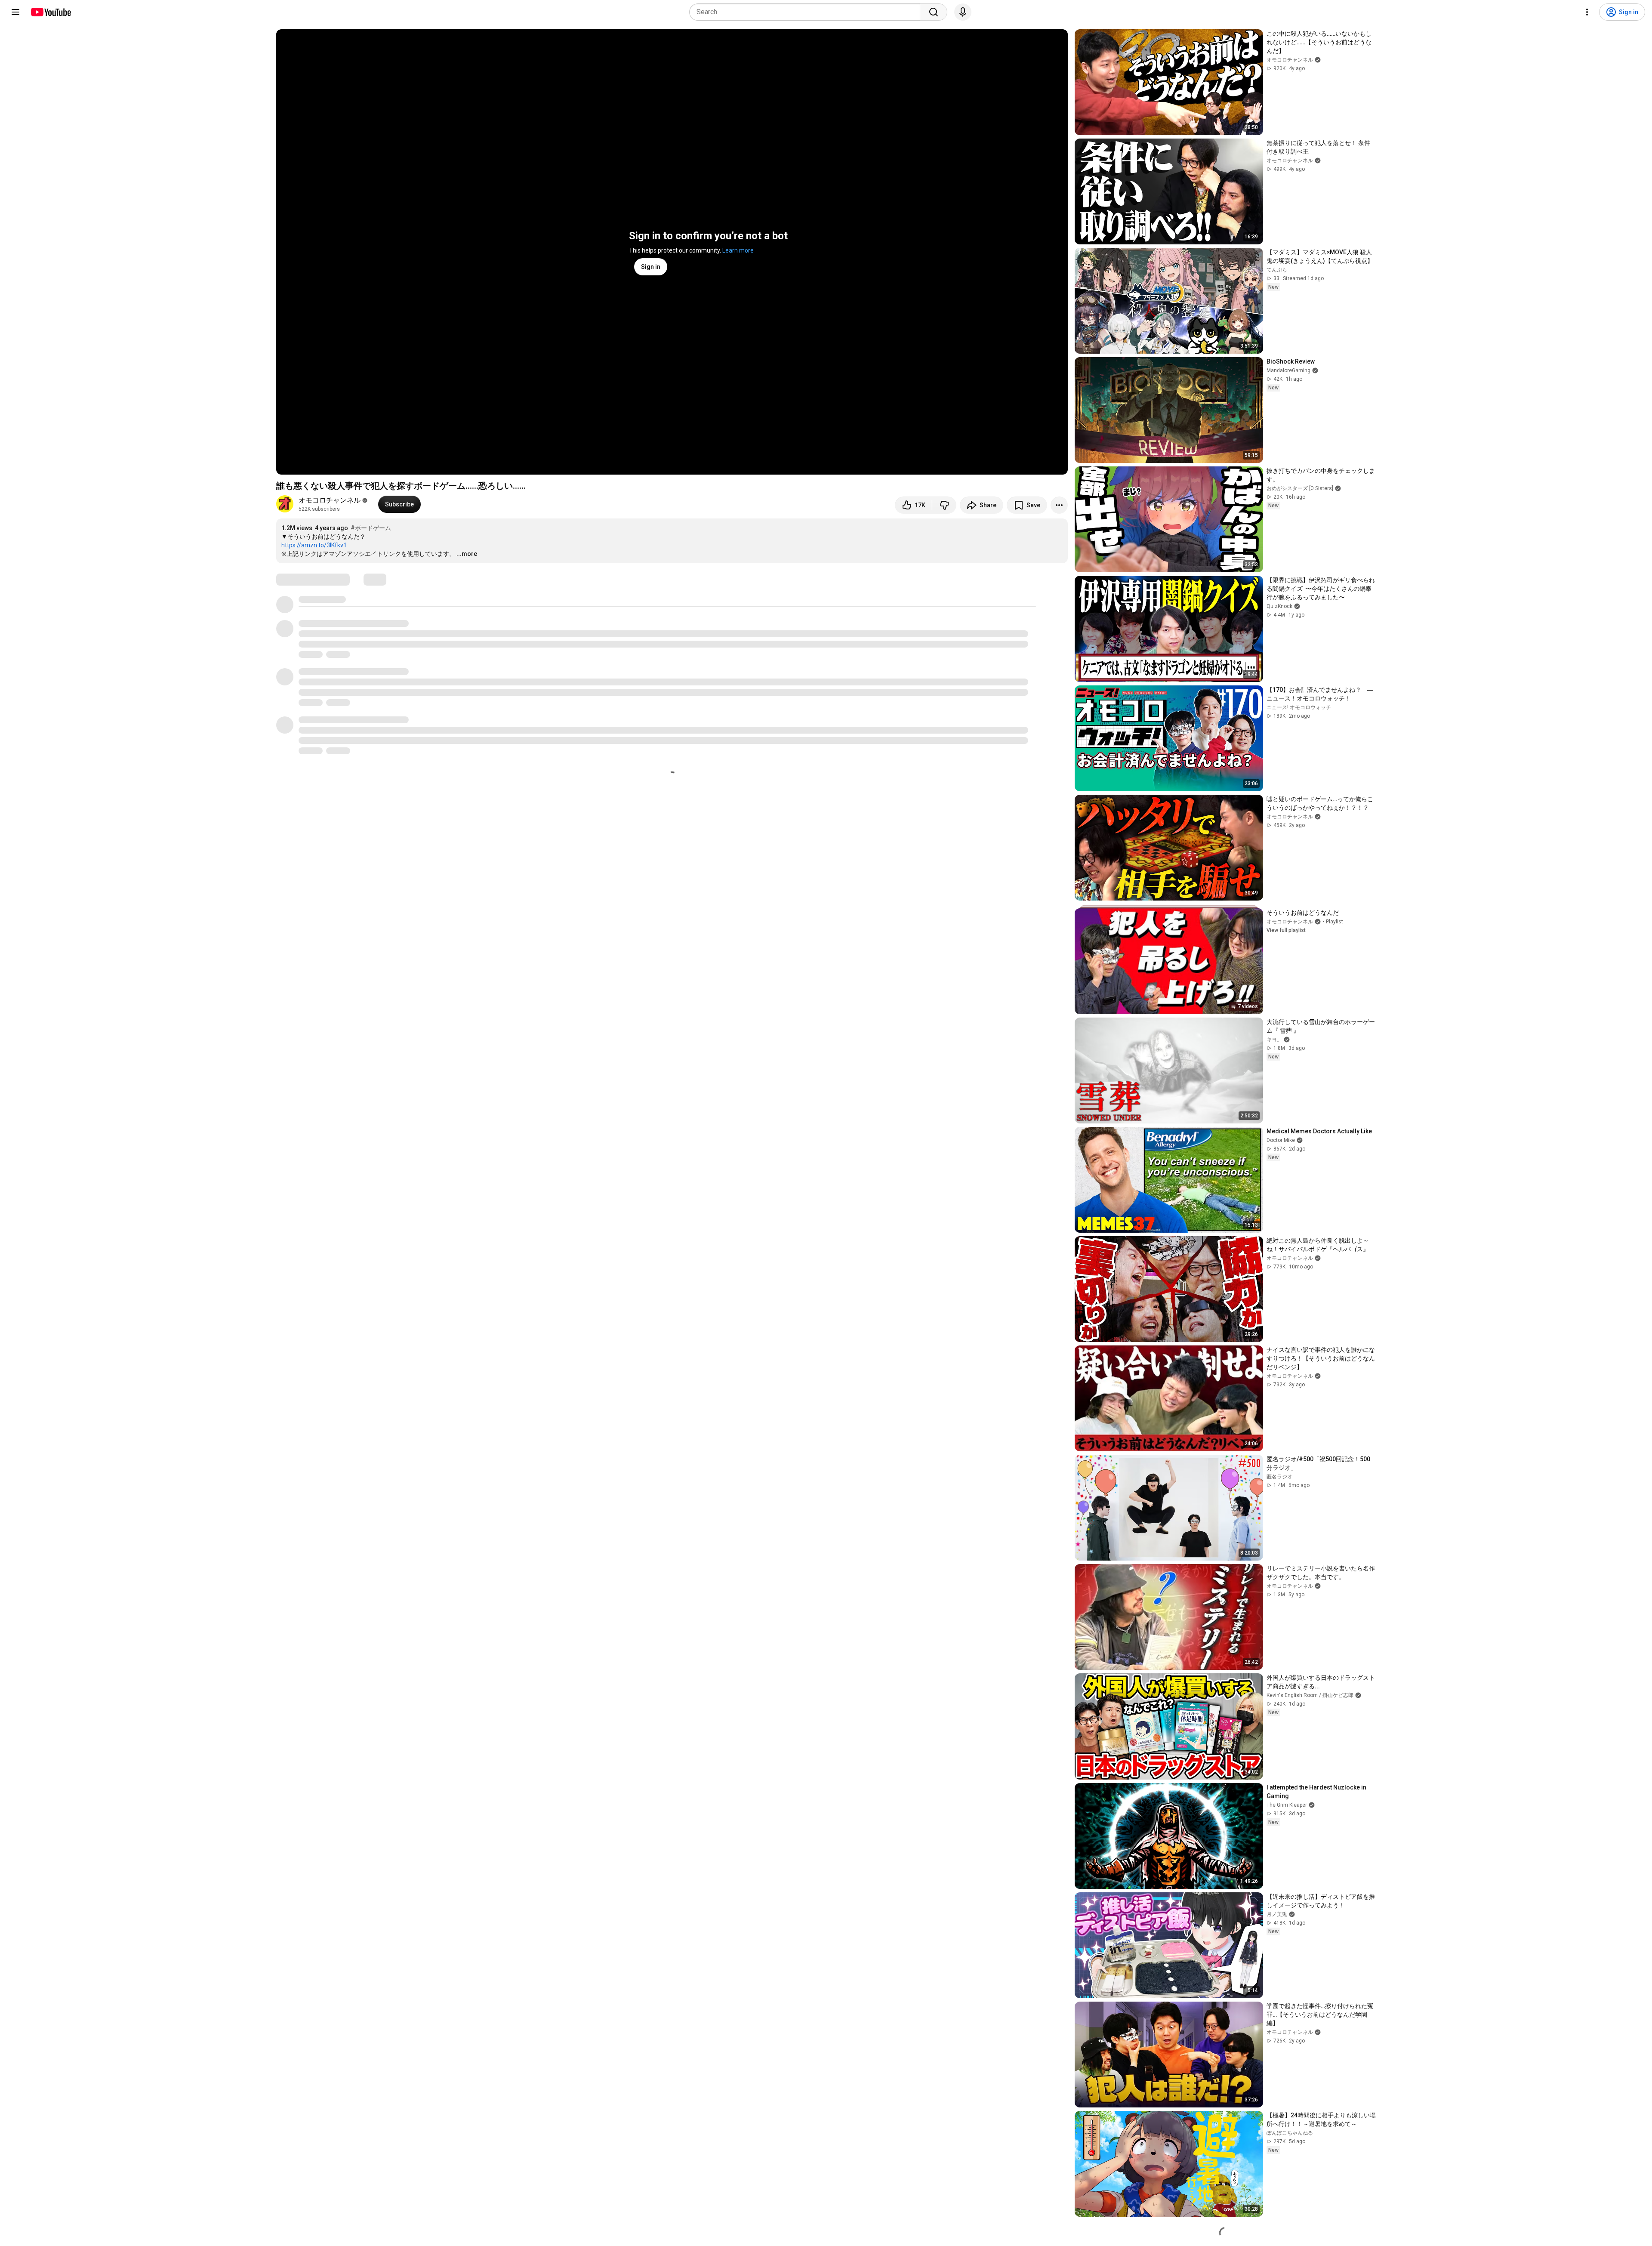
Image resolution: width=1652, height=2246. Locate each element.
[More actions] (1059, 505)
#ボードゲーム (371, 528)
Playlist (1335, 922)
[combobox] (807, 12)
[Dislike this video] (944, 505)
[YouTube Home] (51, 12)
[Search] (934, 12)
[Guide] (15, 12)
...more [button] (467, 554)
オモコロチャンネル (330, 500)
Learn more (738, 250)
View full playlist (1286, 930)
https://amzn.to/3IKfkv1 (314, 545)
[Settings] (1587, 12)
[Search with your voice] (963, 12)
